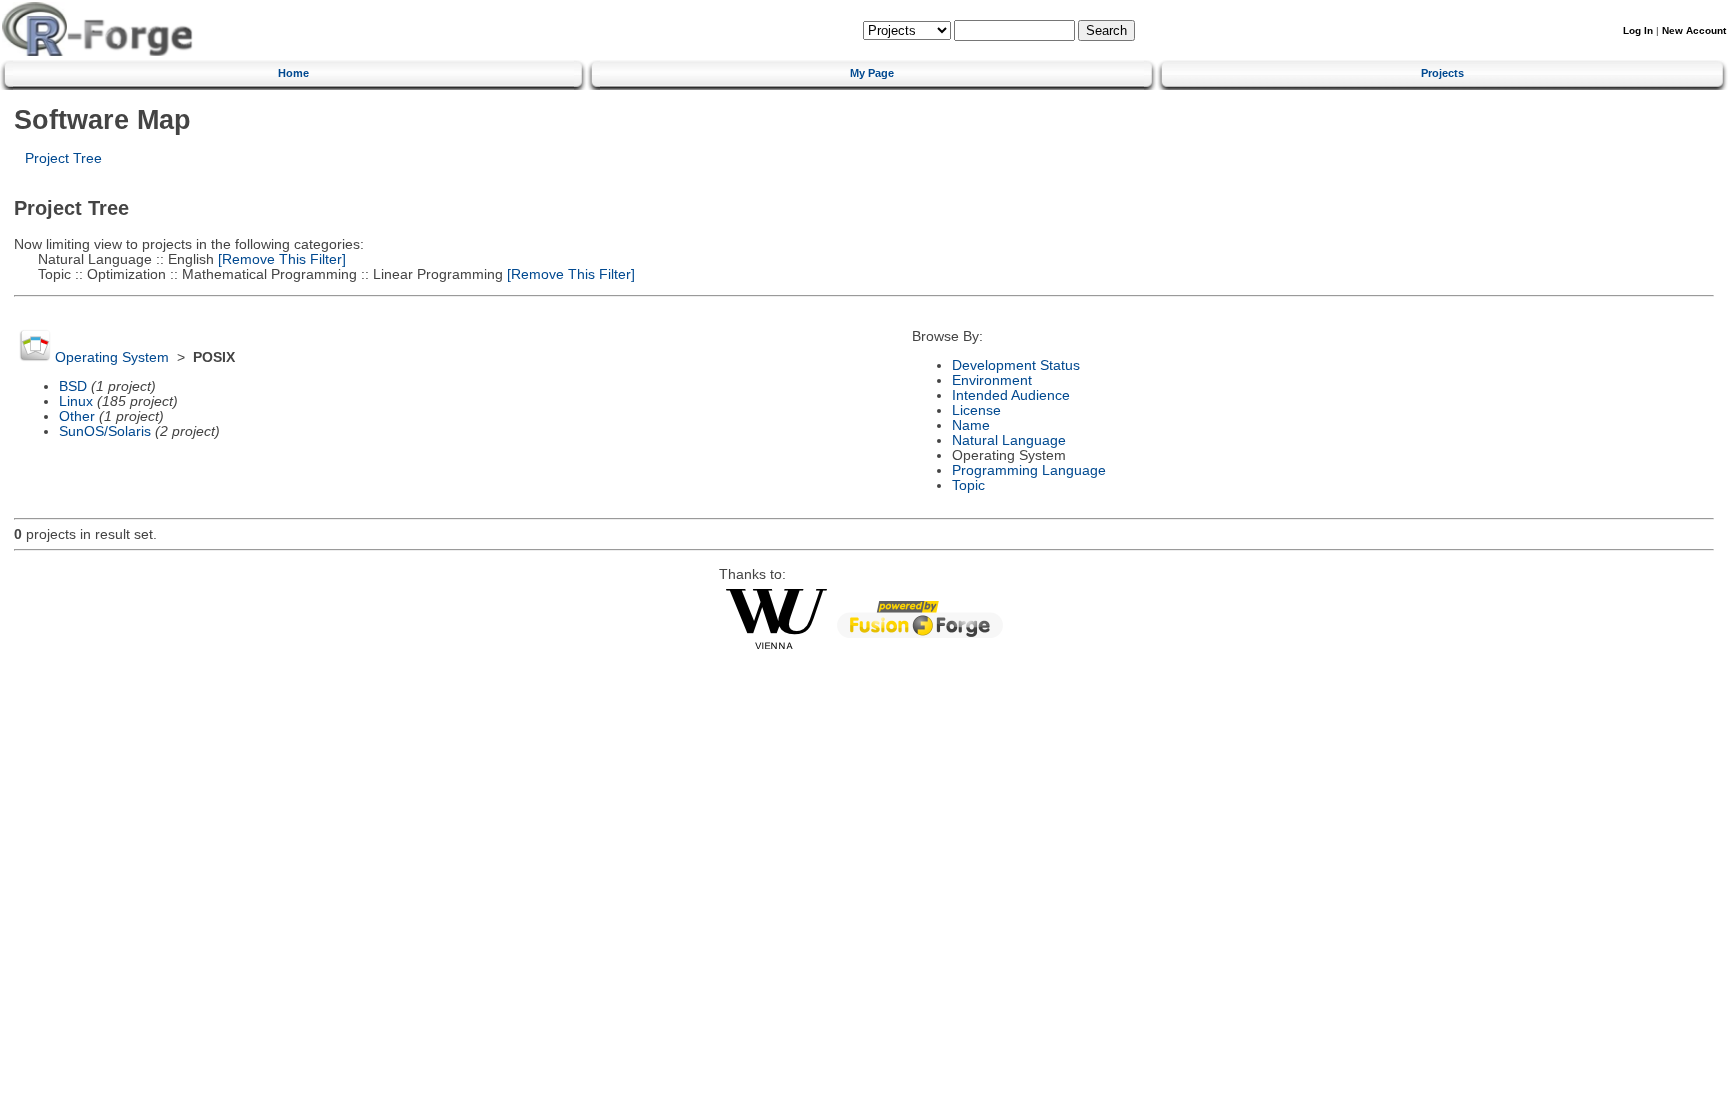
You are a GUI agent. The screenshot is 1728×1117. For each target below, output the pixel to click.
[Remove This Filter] (280, 259)
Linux (76, 401)
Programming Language (1029, 470)
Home (293, 73)
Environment (992, 380)
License (976, 410)
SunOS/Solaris (105, 431)
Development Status (1016, 365)
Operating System (112, 357)
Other (77, 416)
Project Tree (63, 158)
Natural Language (1009, 440)
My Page (872, 73)
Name (971, 425)
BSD (73, 386)
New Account (1694, 30)
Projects (1442, 73)
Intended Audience (1011, 395)
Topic (968, 485)
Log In (1638, 30)
